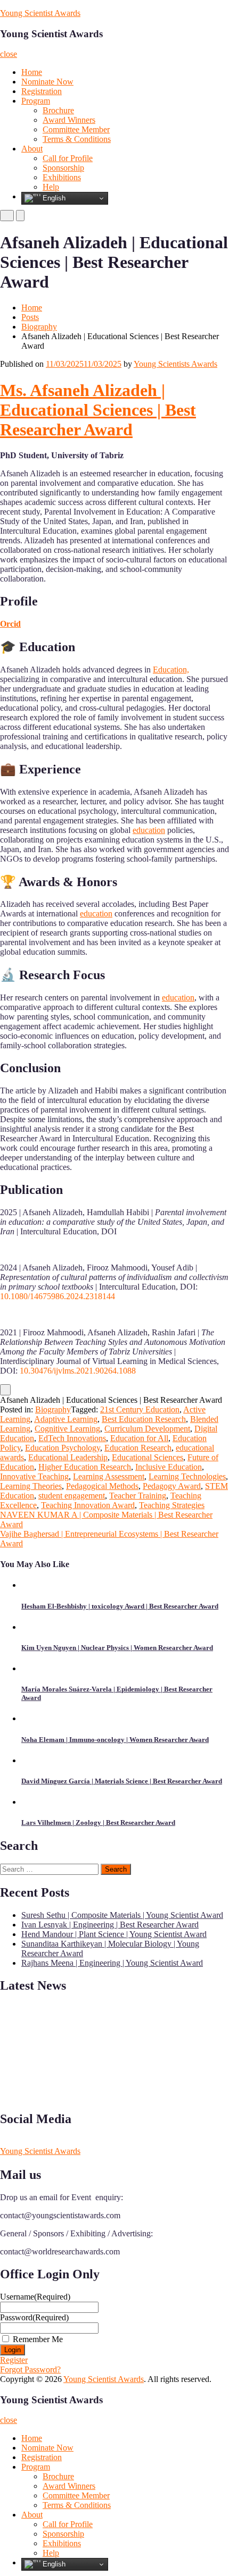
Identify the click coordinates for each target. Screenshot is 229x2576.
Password (34, 2317)
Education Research (138, 1448)
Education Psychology (63, 1448)
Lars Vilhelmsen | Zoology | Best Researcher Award (98, 1822)
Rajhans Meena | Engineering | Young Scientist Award (112, 1963)
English (53, 198)
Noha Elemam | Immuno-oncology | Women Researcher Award (115, 1740)
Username (35, 2297)
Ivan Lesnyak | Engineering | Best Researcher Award (110, 1925)
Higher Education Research (85, 1467)
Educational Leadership (68, 1457)
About (32, 149)
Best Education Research (144, 1419)
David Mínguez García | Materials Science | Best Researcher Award (122, 1781)
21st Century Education (140, 1409)
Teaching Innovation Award (88, 1505)
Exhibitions (62, 177)
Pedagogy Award (172, 1486)
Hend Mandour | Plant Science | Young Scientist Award (114, 1934)
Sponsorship (63, 168)
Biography (39, 327)
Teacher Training (138, 1496)
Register (14, 2360)
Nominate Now (47, 82)
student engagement (72, 1496)
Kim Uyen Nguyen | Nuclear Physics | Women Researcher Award (117, 1648)
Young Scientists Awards (175, 364)
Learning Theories (31, 1486)
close (9, 54)
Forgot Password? (30, 2369)
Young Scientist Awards (40, 13)
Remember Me (38, 2339)
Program (36, 101)
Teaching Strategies (172, 1505)
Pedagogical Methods (102, 1486)
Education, (171, 670)
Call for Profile (68, 158)
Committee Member (76, 129)
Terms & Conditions (77, 139)
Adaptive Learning (66, 1419)
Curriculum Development (147, 1429)
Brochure (58, 110)
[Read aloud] (5, 1390)
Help (51, 187)
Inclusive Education (169, 1467)
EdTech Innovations (72, 1438)
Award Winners (69, 120)
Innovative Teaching (34, 1476)
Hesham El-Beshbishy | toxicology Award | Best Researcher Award (120, 1606)
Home (32, 72)
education (149, 830)
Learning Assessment (109, 1476)
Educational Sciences (148, 1457)
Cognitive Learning (67, 1429)
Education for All (139, 1438)
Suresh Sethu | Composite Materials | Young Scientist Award (122, 1915)
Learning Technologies (187, 1476)
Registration (42, 91)
